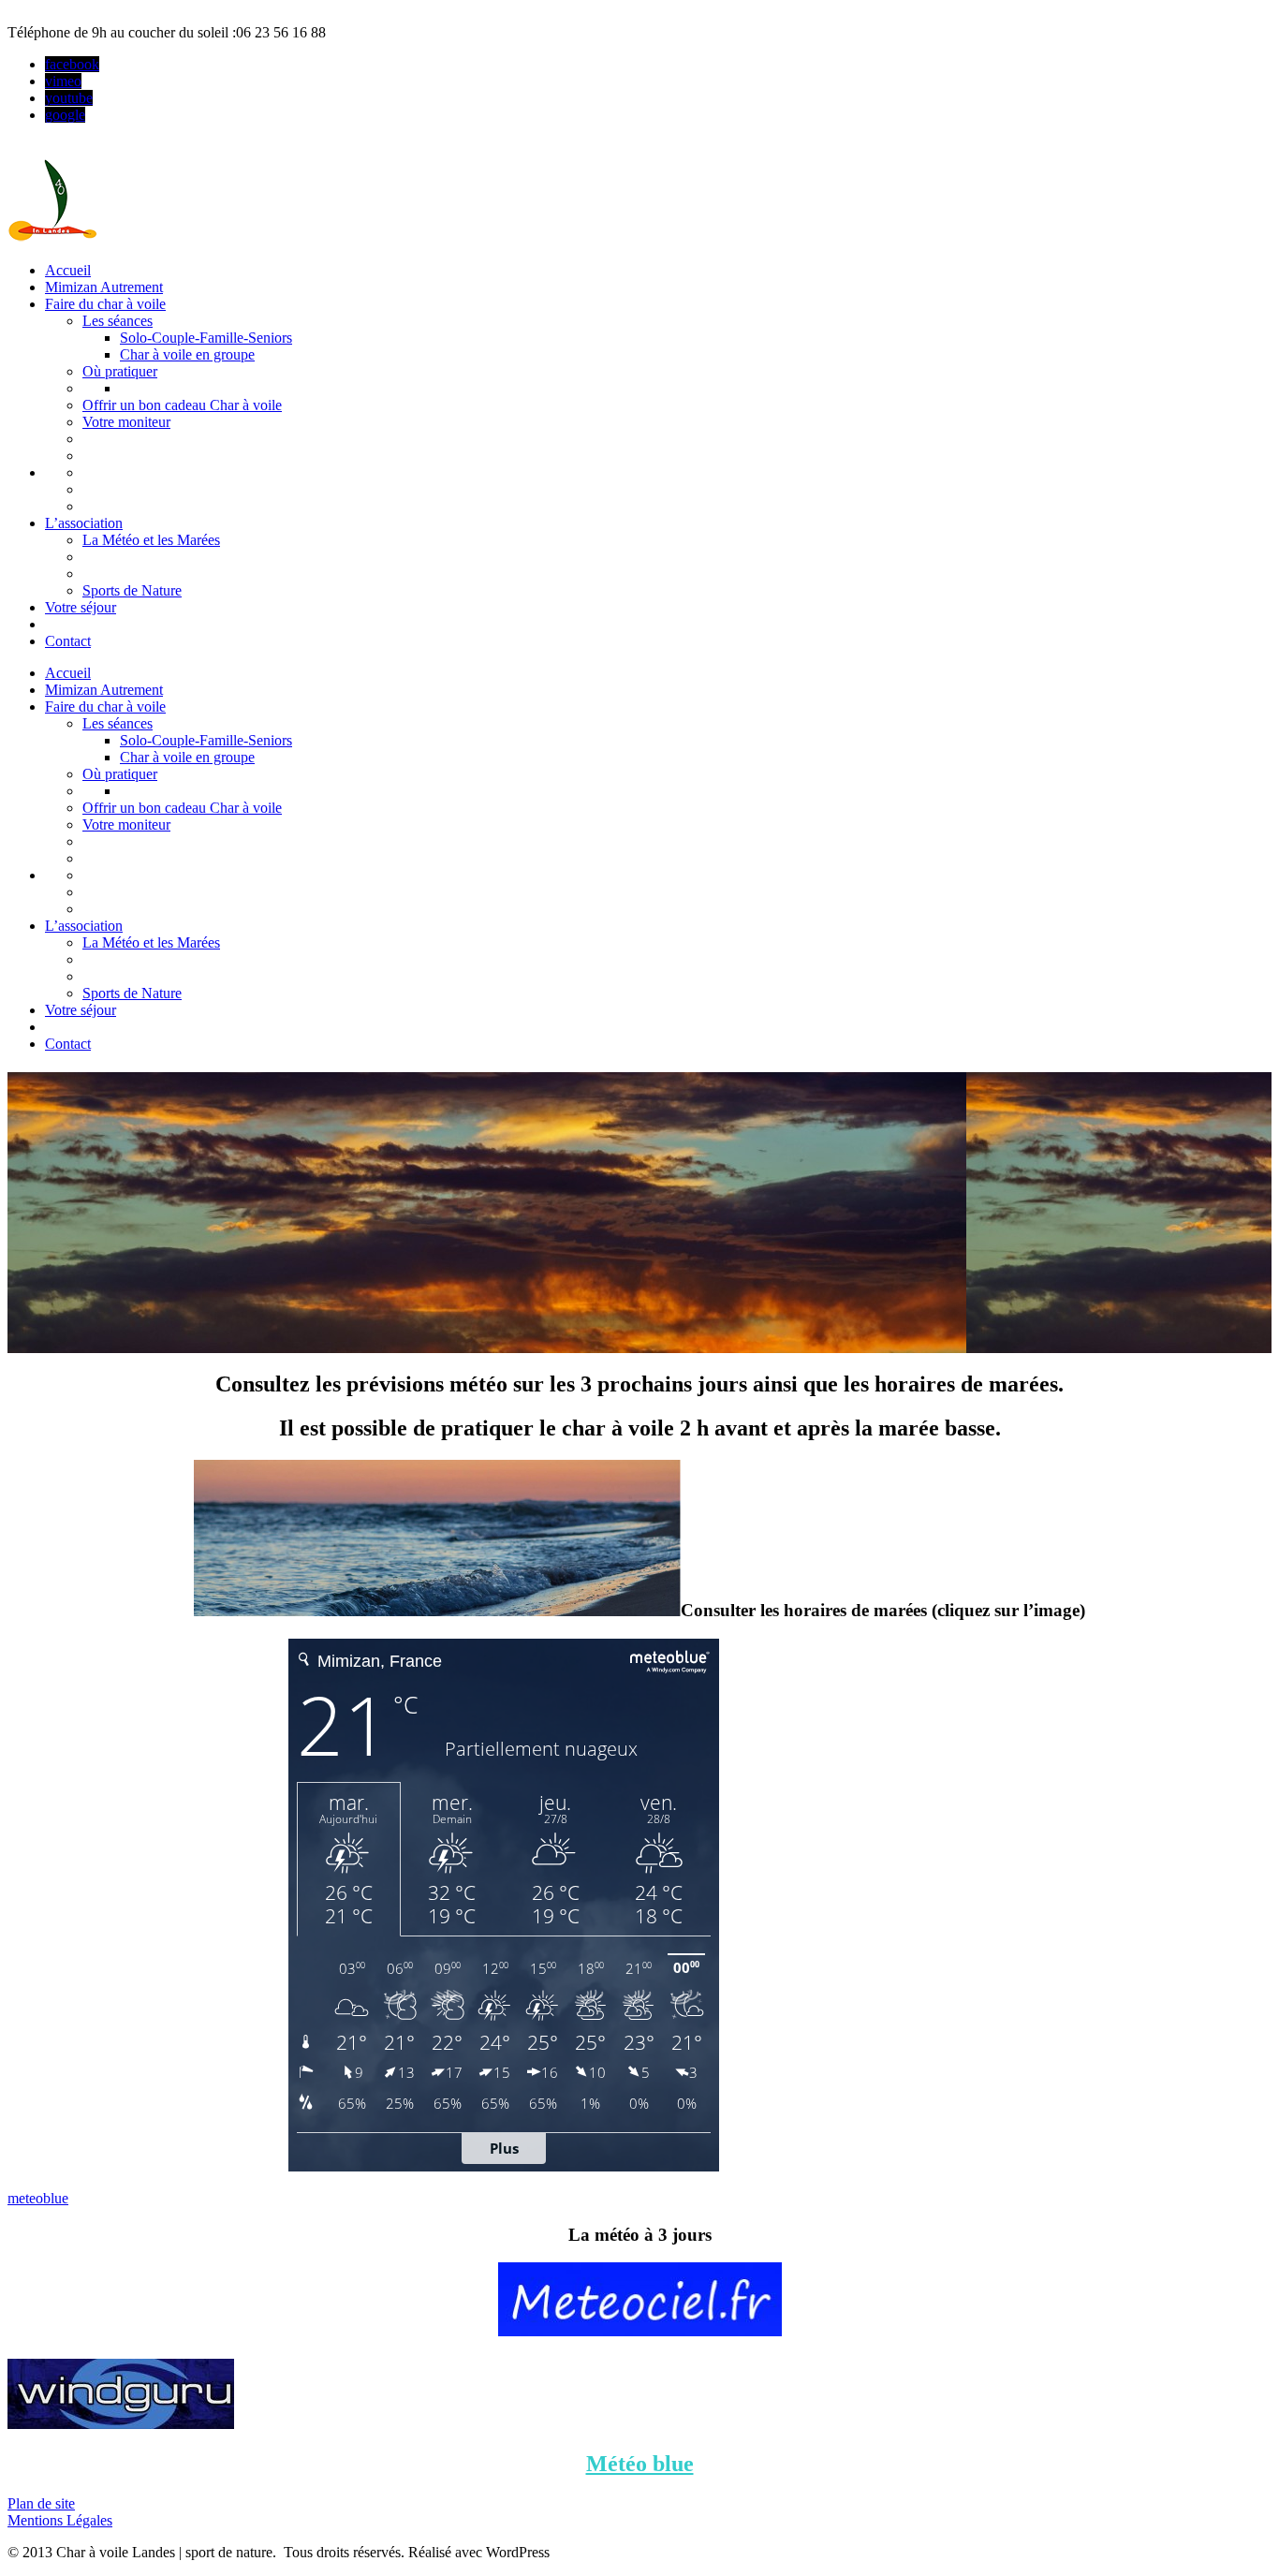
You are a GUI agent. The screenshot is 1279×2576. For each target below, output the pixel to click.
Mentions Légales (60, 2520)
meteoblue (38, 2198)
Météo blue (640, 2464)
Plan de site (41, 2503)
